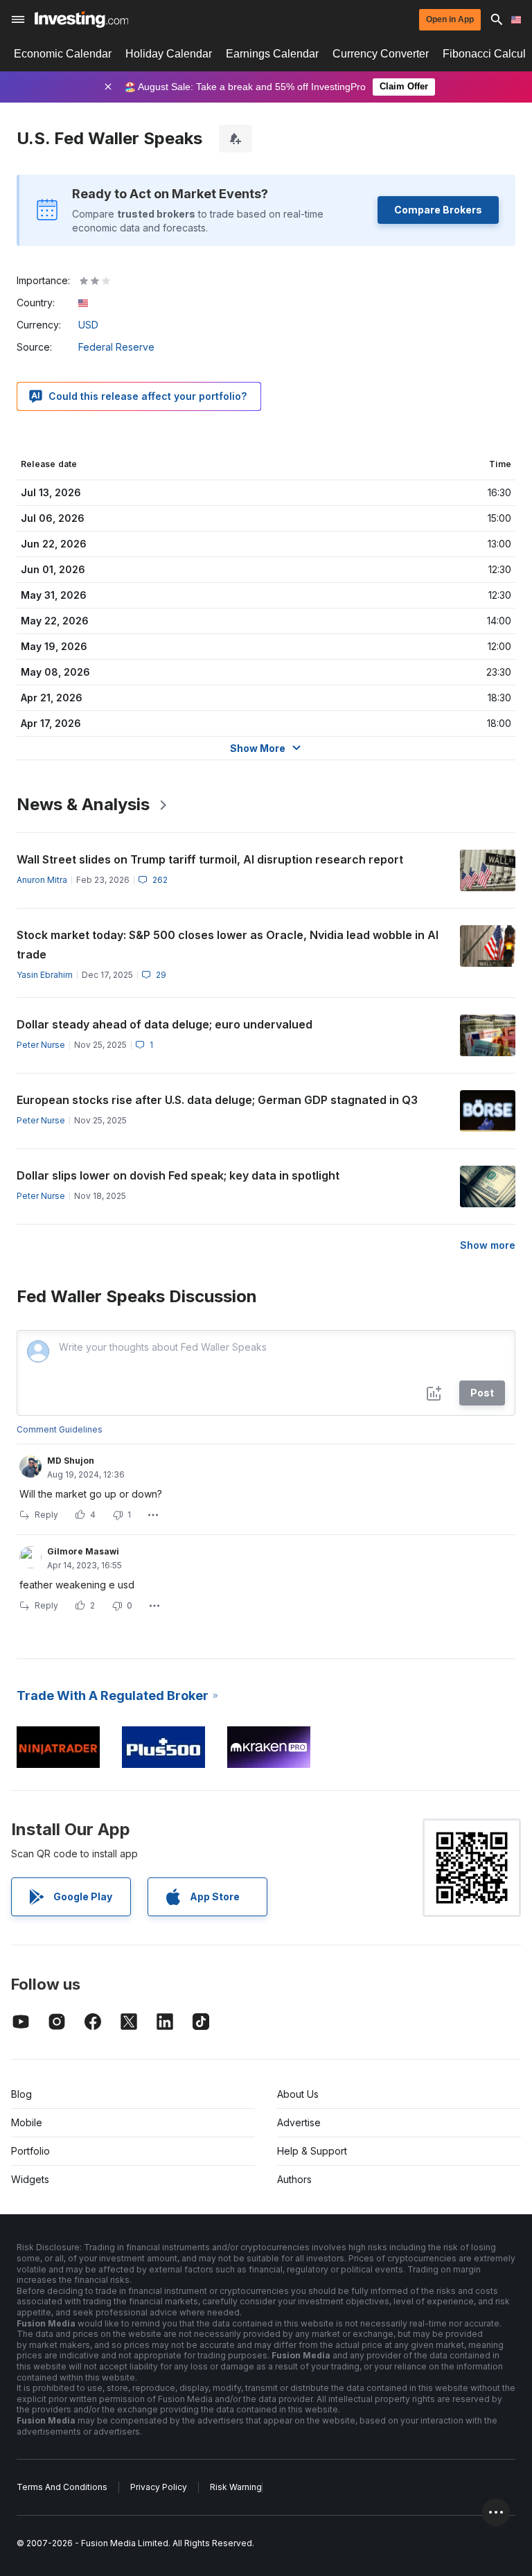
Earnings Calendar (272, 54)
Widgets (30, 2179)
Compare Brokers (438, 210)
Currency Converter (381, 54)
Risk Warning (236, 2487)
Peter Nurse (41, 1045)
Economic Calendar (63, 54)
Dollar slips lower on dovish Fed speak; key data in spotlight (178, 1175)
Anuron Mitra (42, 880)
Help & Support (312, 2151)
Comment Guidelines (60, 1429)
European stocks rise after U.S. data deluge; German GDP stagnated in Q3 (217, 1100)
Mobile (27, 2122)
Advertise (299, 2122)
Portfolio (30, 2151)
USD (88, 325)
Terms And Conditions (62, 2487)
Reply (46, 1515)
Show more (488, 1245)
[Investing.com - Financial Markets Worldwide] (81, 19)
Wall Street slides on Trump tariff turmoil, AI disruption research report (210, 859)
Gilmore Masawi (83, 1551)
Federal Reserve (116, 347)
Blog (21, 2094)
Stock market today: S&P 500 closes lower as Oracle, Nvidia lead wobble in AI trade (228, 945)
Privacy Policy (159, 2487)
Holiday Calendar (169, 54)
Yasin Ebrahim (45, 975)
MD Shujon (71, 1461)
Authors (294, 2179)
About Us (298, 2094)
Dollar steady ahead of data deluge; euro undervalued (165, 1024)
